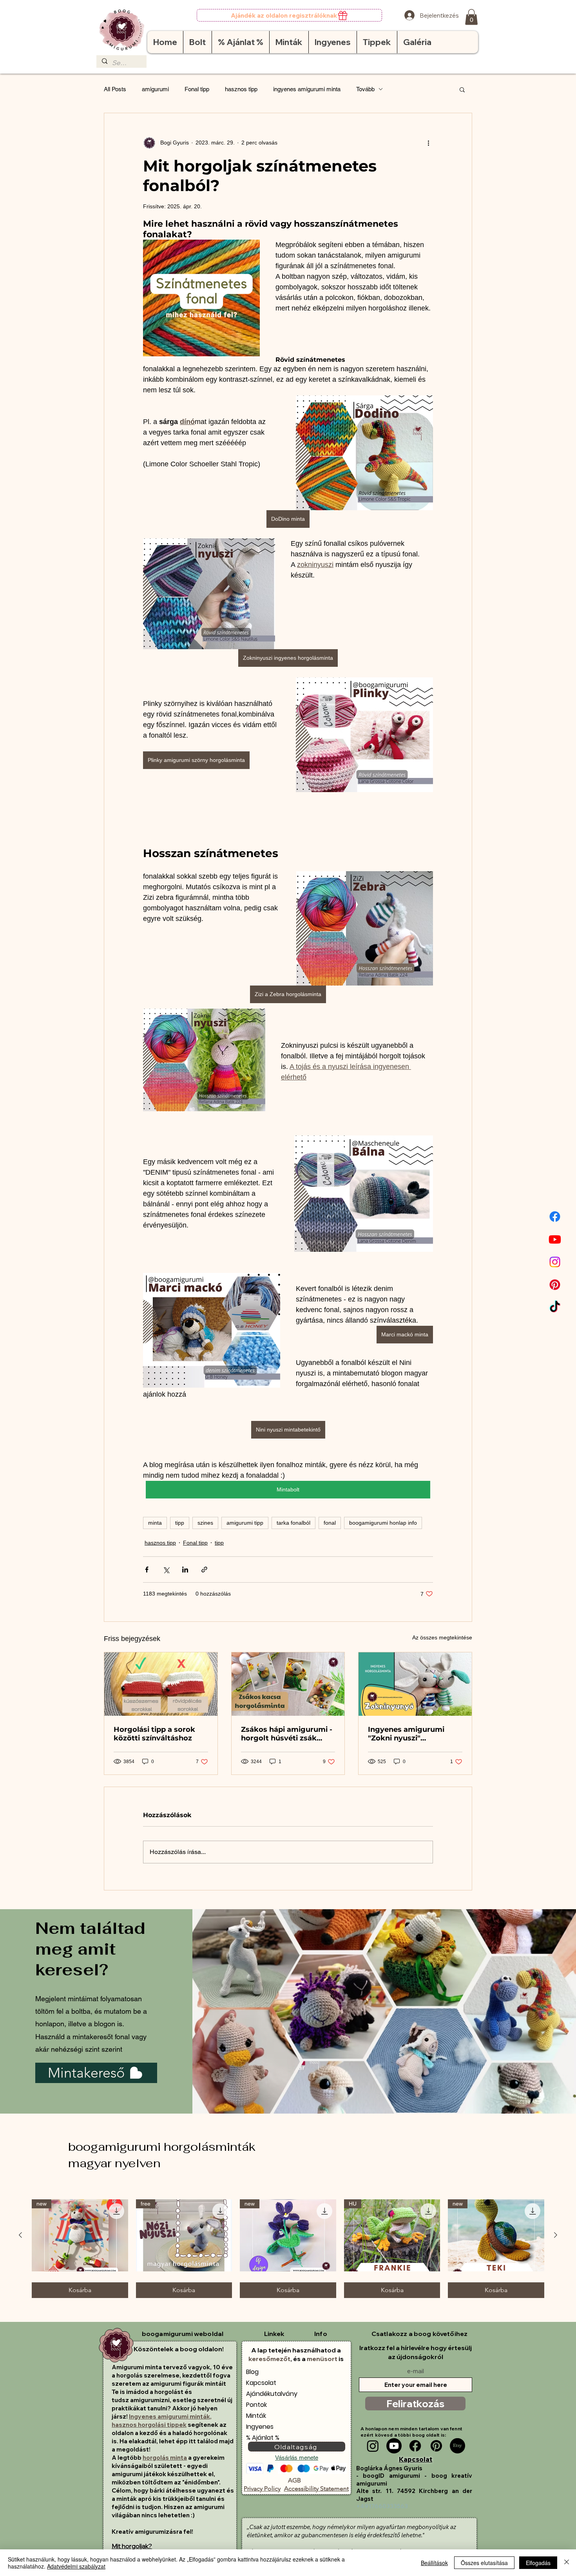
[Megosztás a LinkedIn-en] (185, 1570)
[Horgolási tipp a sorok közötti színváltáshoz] (161, 1684)
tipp (180, 1523)
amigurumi (155, 89)
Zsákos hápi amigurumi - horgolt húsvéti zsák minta (287, 1734)
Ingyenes (260, 2427)
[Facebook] (555, 1217)
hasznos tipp (241, 89)
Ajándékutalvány (272, 2394)
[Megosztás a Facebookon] (147, 1570)
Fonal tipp (197, 89)
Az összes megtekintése (442, 1637)
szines (205, 1523)
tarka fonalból (293, 1523)
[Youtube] (555, 1239)
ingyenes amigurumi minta (307, 89)
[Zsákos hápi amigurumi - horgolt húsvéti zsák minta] (288, 1684)
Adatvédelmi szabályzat (76, 2566)
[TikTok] (555, 1307)
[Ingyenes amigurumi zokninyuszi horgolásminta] (415, 1684)
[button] (471, 17)
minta (155, 1523)
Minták (256, 2416)
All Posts (115, 89)
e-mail (416, 2371)
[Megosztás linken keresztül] (204, 1570)
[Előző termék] (20, 2235)
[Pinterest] (555, 1285)
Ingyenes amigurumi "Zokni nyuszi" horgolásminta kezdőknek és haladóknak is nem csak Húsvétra (412, 1734)
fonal (330, 1523)
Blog (252, 2372)
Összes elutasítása (484, 2563)
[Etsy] (457, 2446)
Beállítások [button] (434, 2563)
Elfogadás (538, 2563)
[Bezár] (567, 2563)
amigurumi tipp (245, 1523)
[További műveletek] (428, 143)
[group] (288, 2249)
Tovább (365, 89)
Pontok (256, 2405)
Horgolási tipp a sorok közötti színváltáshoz (154, 1734)
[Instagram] (555, 1262)
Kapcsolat (261, 2383)
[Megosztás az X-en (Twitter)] (166, 1570)
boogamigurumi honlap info (383, 1523)
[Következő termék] (556, 2235)
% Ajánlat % (263, 2438)
